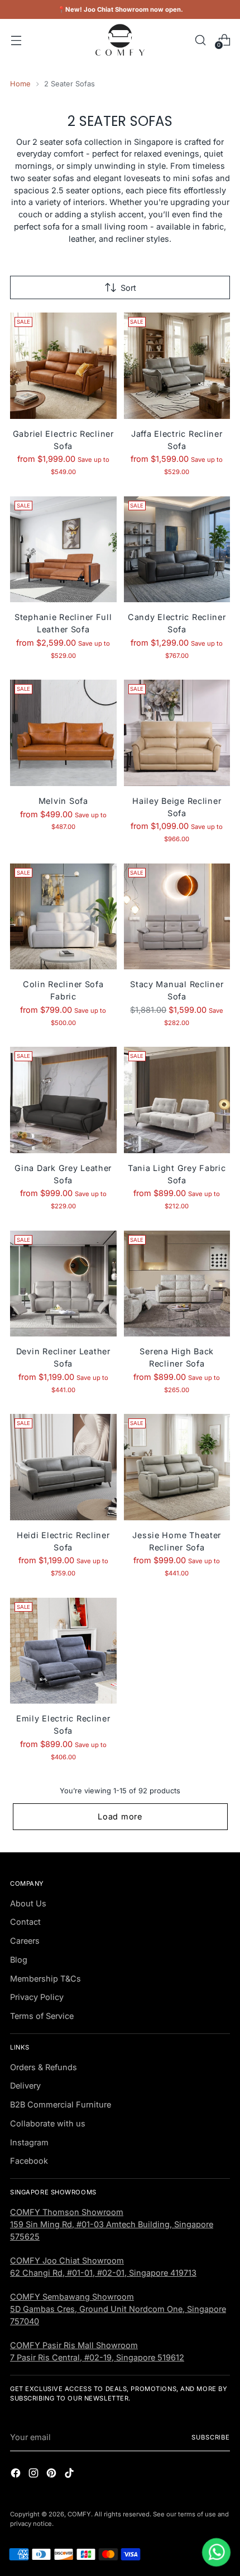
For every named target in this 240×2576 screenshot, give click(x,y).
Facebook (29, 2161)
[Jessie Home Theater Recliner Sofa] (177, 1467)
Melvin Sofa (63, 801)
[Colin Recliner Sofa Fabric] (63, 917)
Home (20, 84)
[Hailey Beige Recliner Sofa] (177, 733)
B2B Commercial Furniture (61, 2104)
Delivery (25, 2085)
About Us (28, 1903)
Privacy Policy (37, 1997)
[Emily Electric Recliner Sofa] (63, 1651)
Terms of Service (42, 2016)
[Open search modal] (200, 40)
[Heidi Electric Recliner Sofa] (63, 1467)
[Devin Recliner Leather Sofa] (63, 1284)
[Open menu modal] (16, 40)
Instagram (29, 2142)
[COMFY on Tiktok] (70, 2475)
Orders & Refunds (44, 2067)
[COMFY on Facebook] (17, 2475)
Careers (25, 1941)
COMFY (79, 2514)
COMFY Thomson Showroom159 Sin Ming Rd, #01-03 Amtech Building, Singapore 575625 (112, 2224)
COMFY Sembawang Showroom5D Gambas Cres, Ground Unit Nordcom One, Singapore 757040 (118, 2309)
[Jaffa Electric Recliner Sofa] (177, 366)
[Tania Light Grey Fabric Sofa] (177, 1100)
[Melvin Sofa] (63, 733)
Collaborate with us (48, 2123)
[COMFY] (120, 40)
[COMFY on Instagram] (35, 2475)
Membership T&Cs (45, 1979)
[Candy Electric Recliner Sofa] (177, 550)
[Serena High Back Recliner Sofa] (177, 1284)
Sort (128, 288)
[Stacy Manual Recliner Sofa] (177, 917)
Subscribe (211, 2437)
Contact (25, 1922)
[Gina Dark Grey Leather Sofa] (63, 1100)
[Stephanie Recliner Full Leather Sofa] (63, 550)
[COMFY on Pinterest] (52, 2475)
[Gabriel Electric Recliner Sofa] (63, 366)
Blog (19, 1960)
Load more (120, 1816)
